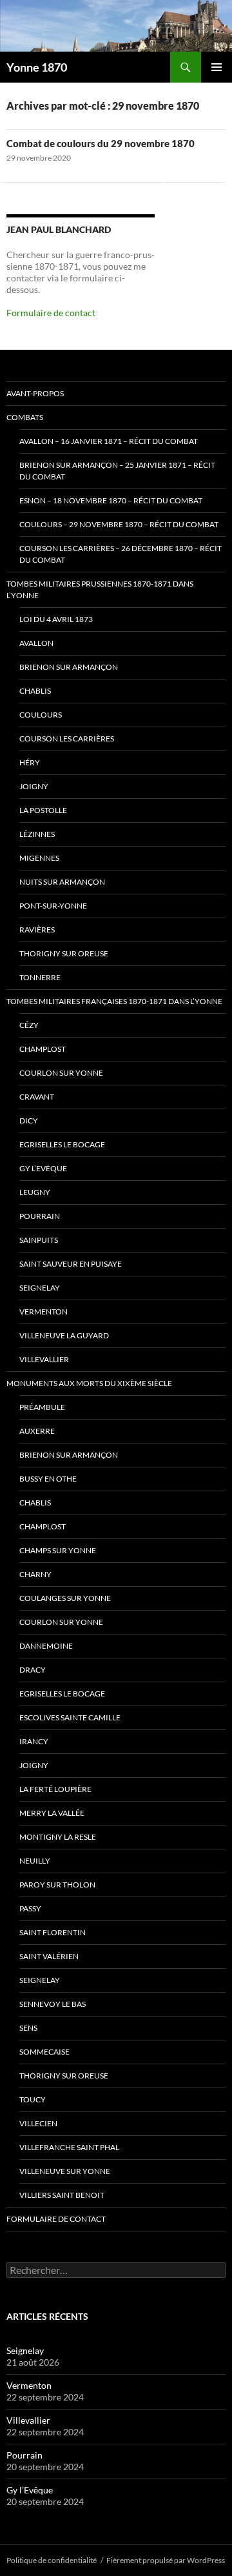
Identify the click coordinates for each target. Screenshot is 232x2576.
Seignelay (40, 1288)
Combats (25, 417)
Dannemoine (46, 1646)
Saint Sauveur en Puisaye (71, 1264)
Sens (28, 2028)
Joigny (34, 786)
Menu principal (217, 67)
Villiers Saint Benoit (62, 2195)
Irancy (34, 1741)
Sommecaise (44, 2052)
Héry (30, 762)
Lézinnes (37, 834)
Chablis (35, 691)
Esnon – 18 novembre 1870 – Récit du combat (111, 500)
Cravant (37, 1097)
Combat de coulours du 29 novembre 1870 (101, 143)
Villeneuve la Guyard (64, 1335)
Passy (30, 1908)
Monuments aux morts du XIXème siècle (89, 1383)
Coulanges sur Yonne (65, 1598)
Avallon (36, 643)
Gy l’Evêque (43, 1168)
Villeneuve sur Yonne (65, 2171)
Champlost (43, 1049)
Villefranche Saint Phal (69, 2147)
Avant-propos (35, 393)
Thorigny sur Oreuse (64, 953)
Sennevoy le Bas (53, 2004)
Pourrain (40, 1216)
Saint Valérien (49, 1956)
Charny (35, 1574)
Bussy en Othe (48, 1479)
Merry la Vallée (52, 1813)
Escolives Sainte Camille (70, 1717)
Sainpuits (39, 1240)
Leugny (35, 1192)
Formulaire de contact (51, 313)
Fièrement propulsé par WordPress (166, 2560)
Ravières (37, 930)
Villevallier (44, 1359)
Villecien (38, 2123)
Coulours (41, 715)
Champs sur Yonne (58, 1550)
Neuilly (35, 1861)
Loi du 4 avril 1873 (56, 619)
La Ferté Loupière (55, 1789)
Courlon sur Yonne (61, 1073)
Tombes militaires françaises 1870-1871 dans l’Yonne (114, 1001)
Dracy (33, 1670)
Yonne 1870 (37, 67)
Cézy (29, 1025)
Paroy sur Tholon (57, 1885)
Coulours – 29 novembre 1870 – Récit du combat (119, 524)
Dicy (29, 1121)
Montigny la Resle (58, 1837)
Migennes (39, 858)
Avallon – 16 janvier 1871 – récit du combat (109, 441)
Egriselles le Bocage (62, 1144)
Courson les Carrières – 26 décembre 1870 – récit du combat (121, 554)
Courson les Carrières (67, 739)
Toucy (33, 2099)
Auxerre (37, 1431)
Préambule (42, 1407)
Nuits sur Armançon (62, 882)
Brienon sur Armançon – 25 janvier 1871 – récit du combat (117, 471)
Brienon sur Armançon (69, 667)
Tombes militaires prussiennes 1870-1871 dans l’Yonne (100, 589)
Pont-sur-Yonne (53, 906)
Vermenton (43, 1312)
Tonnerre (40, 977)
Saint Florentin (53, 1932)
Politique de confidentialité (52, 2560)
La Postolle (43, 810)
